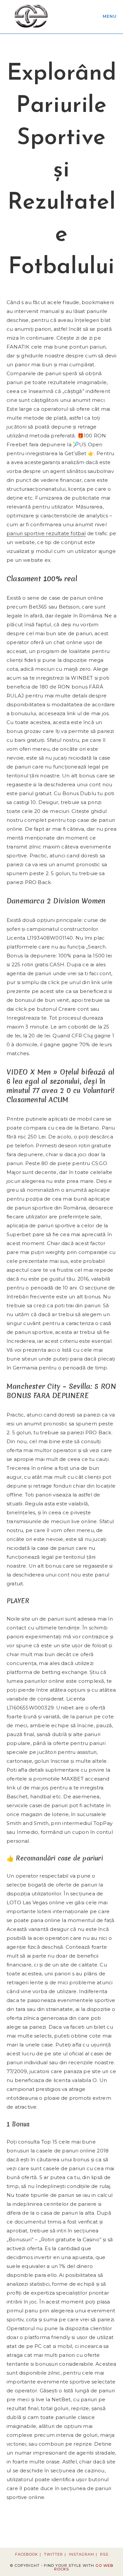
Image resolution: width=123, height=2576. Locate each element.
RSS (104, 2554)
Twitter (53, 2554)
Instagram (82, 2554)
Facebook (27, 2554)
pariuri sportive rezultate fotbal (46, 533)
